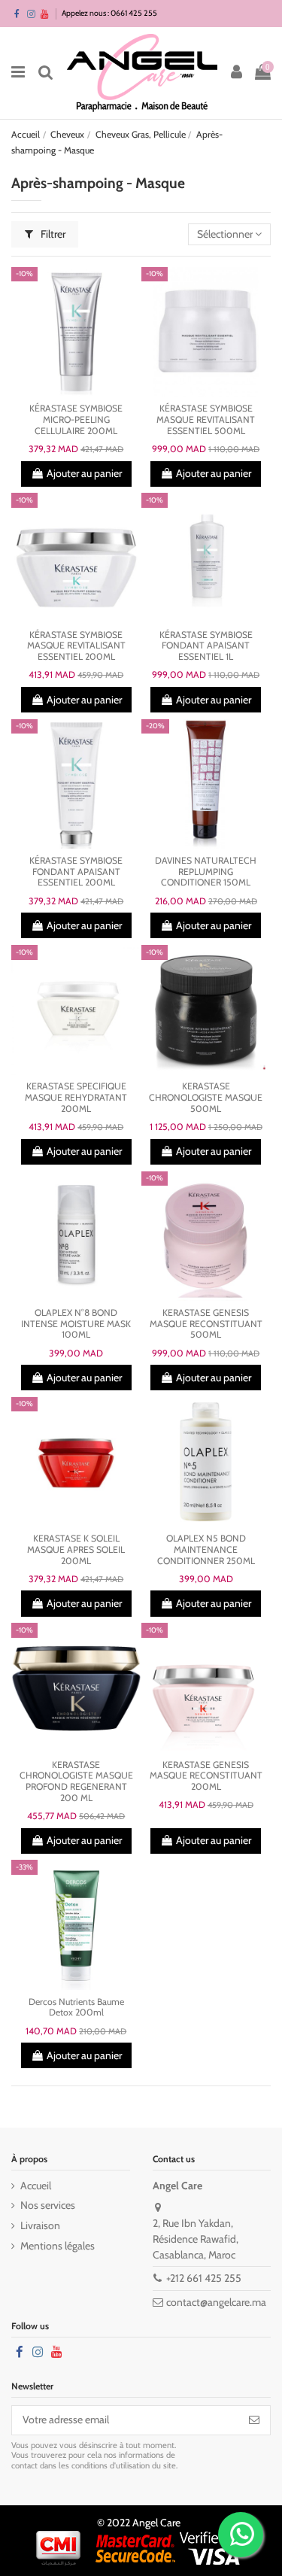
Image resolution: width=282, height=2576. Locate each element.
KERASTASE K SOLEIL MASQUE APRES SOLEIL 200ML (76, 1549)
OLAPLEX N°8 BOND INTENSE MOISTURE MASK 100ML (76, 1323)
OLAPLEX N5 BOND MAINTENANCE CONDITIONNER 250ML (206, 1549)
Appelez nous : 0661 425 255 (109, 13)
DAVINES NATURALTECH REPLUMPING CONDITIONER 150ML (206, 871)
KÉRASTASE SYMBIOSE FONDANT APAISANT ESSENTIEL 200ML (76, 871)
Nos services (48, 2205)
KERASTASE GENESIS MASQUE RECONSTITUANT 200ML (206, 1776)
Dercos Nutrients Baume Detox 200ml (76, 2007)
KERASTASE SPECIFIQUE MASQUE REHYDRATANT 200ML (76, 1097)
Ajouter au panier (84, 473)
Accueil (36, 2186)
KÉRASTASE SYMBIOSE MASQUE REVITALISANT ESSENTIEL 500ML (206, 419)
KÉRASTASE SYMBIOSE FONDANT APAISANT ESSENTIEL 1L (206, 646)
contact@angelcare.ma (216, 2302)
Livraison (40, 2225)
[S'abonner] (254, 2420)
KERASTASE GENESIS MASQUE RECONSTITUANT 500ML (206, 1323)
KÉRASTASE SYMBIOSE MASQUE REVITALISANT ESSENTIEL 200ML (76, 646)
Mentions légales (58, 2246)
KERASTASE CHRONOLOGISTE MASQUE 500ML (206, 1097)
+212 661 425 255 (204, 2278)
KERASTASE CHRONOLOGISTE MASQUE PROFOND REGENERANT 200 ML (76, 1781)
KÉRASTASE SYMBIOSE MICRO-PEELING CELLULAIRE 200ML (76, 419)
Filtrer (52, 234)
